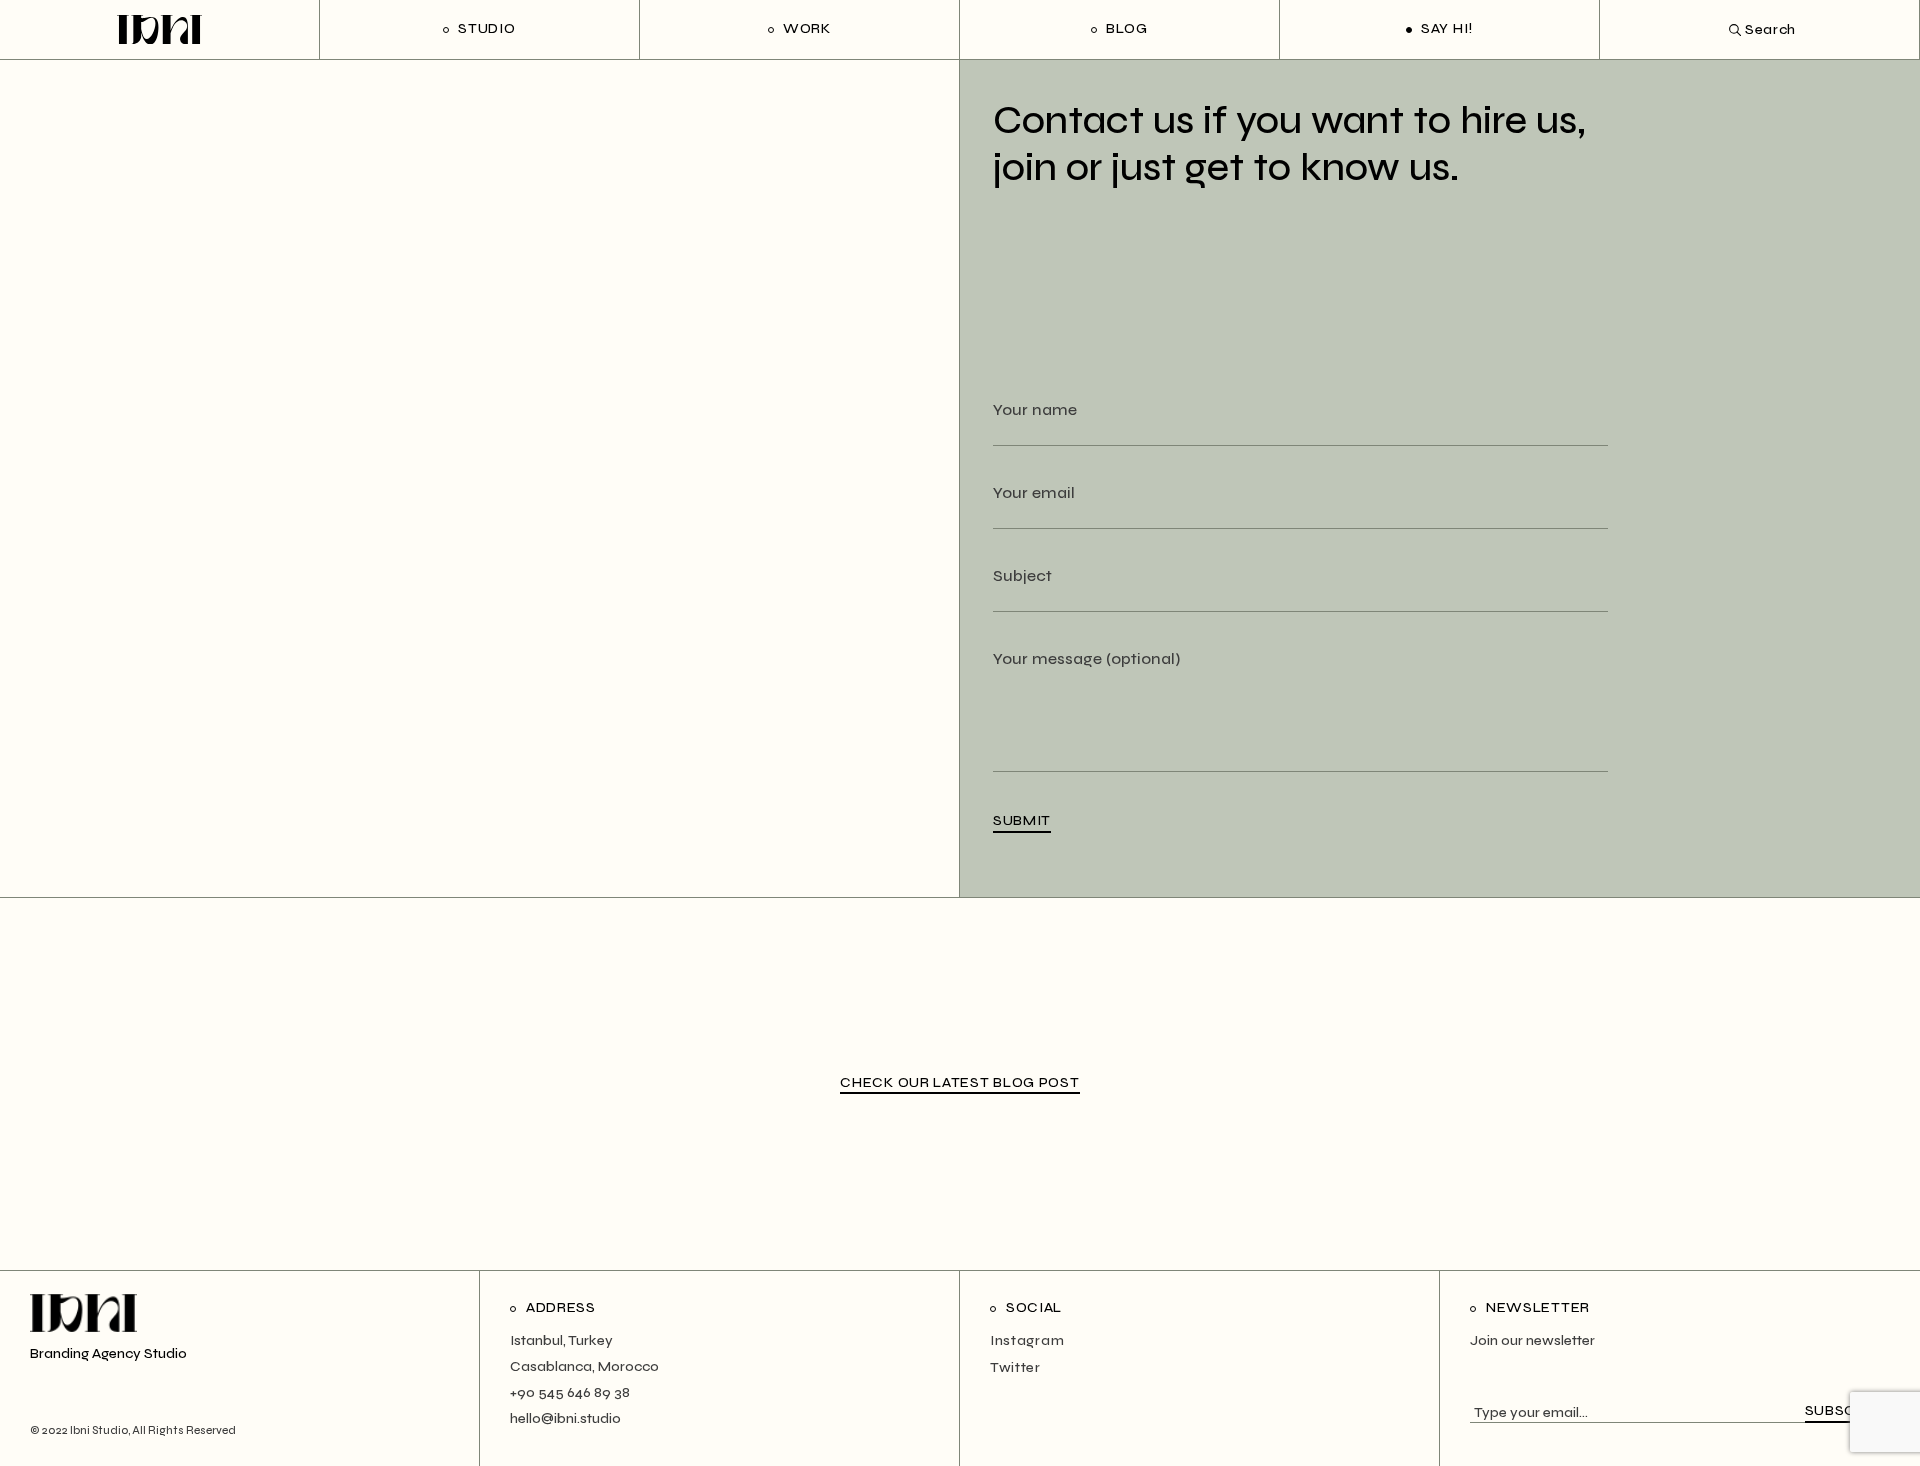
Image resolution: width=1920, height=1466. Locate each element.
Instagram (1027, 1340)
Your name (1035, 409)
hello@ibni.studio (565, 1418)
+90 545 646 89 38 (570, 1392)
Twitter (1015, 1367)
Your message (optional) (1086, 658)
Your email (1034, 492)
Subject (1022, 575)
